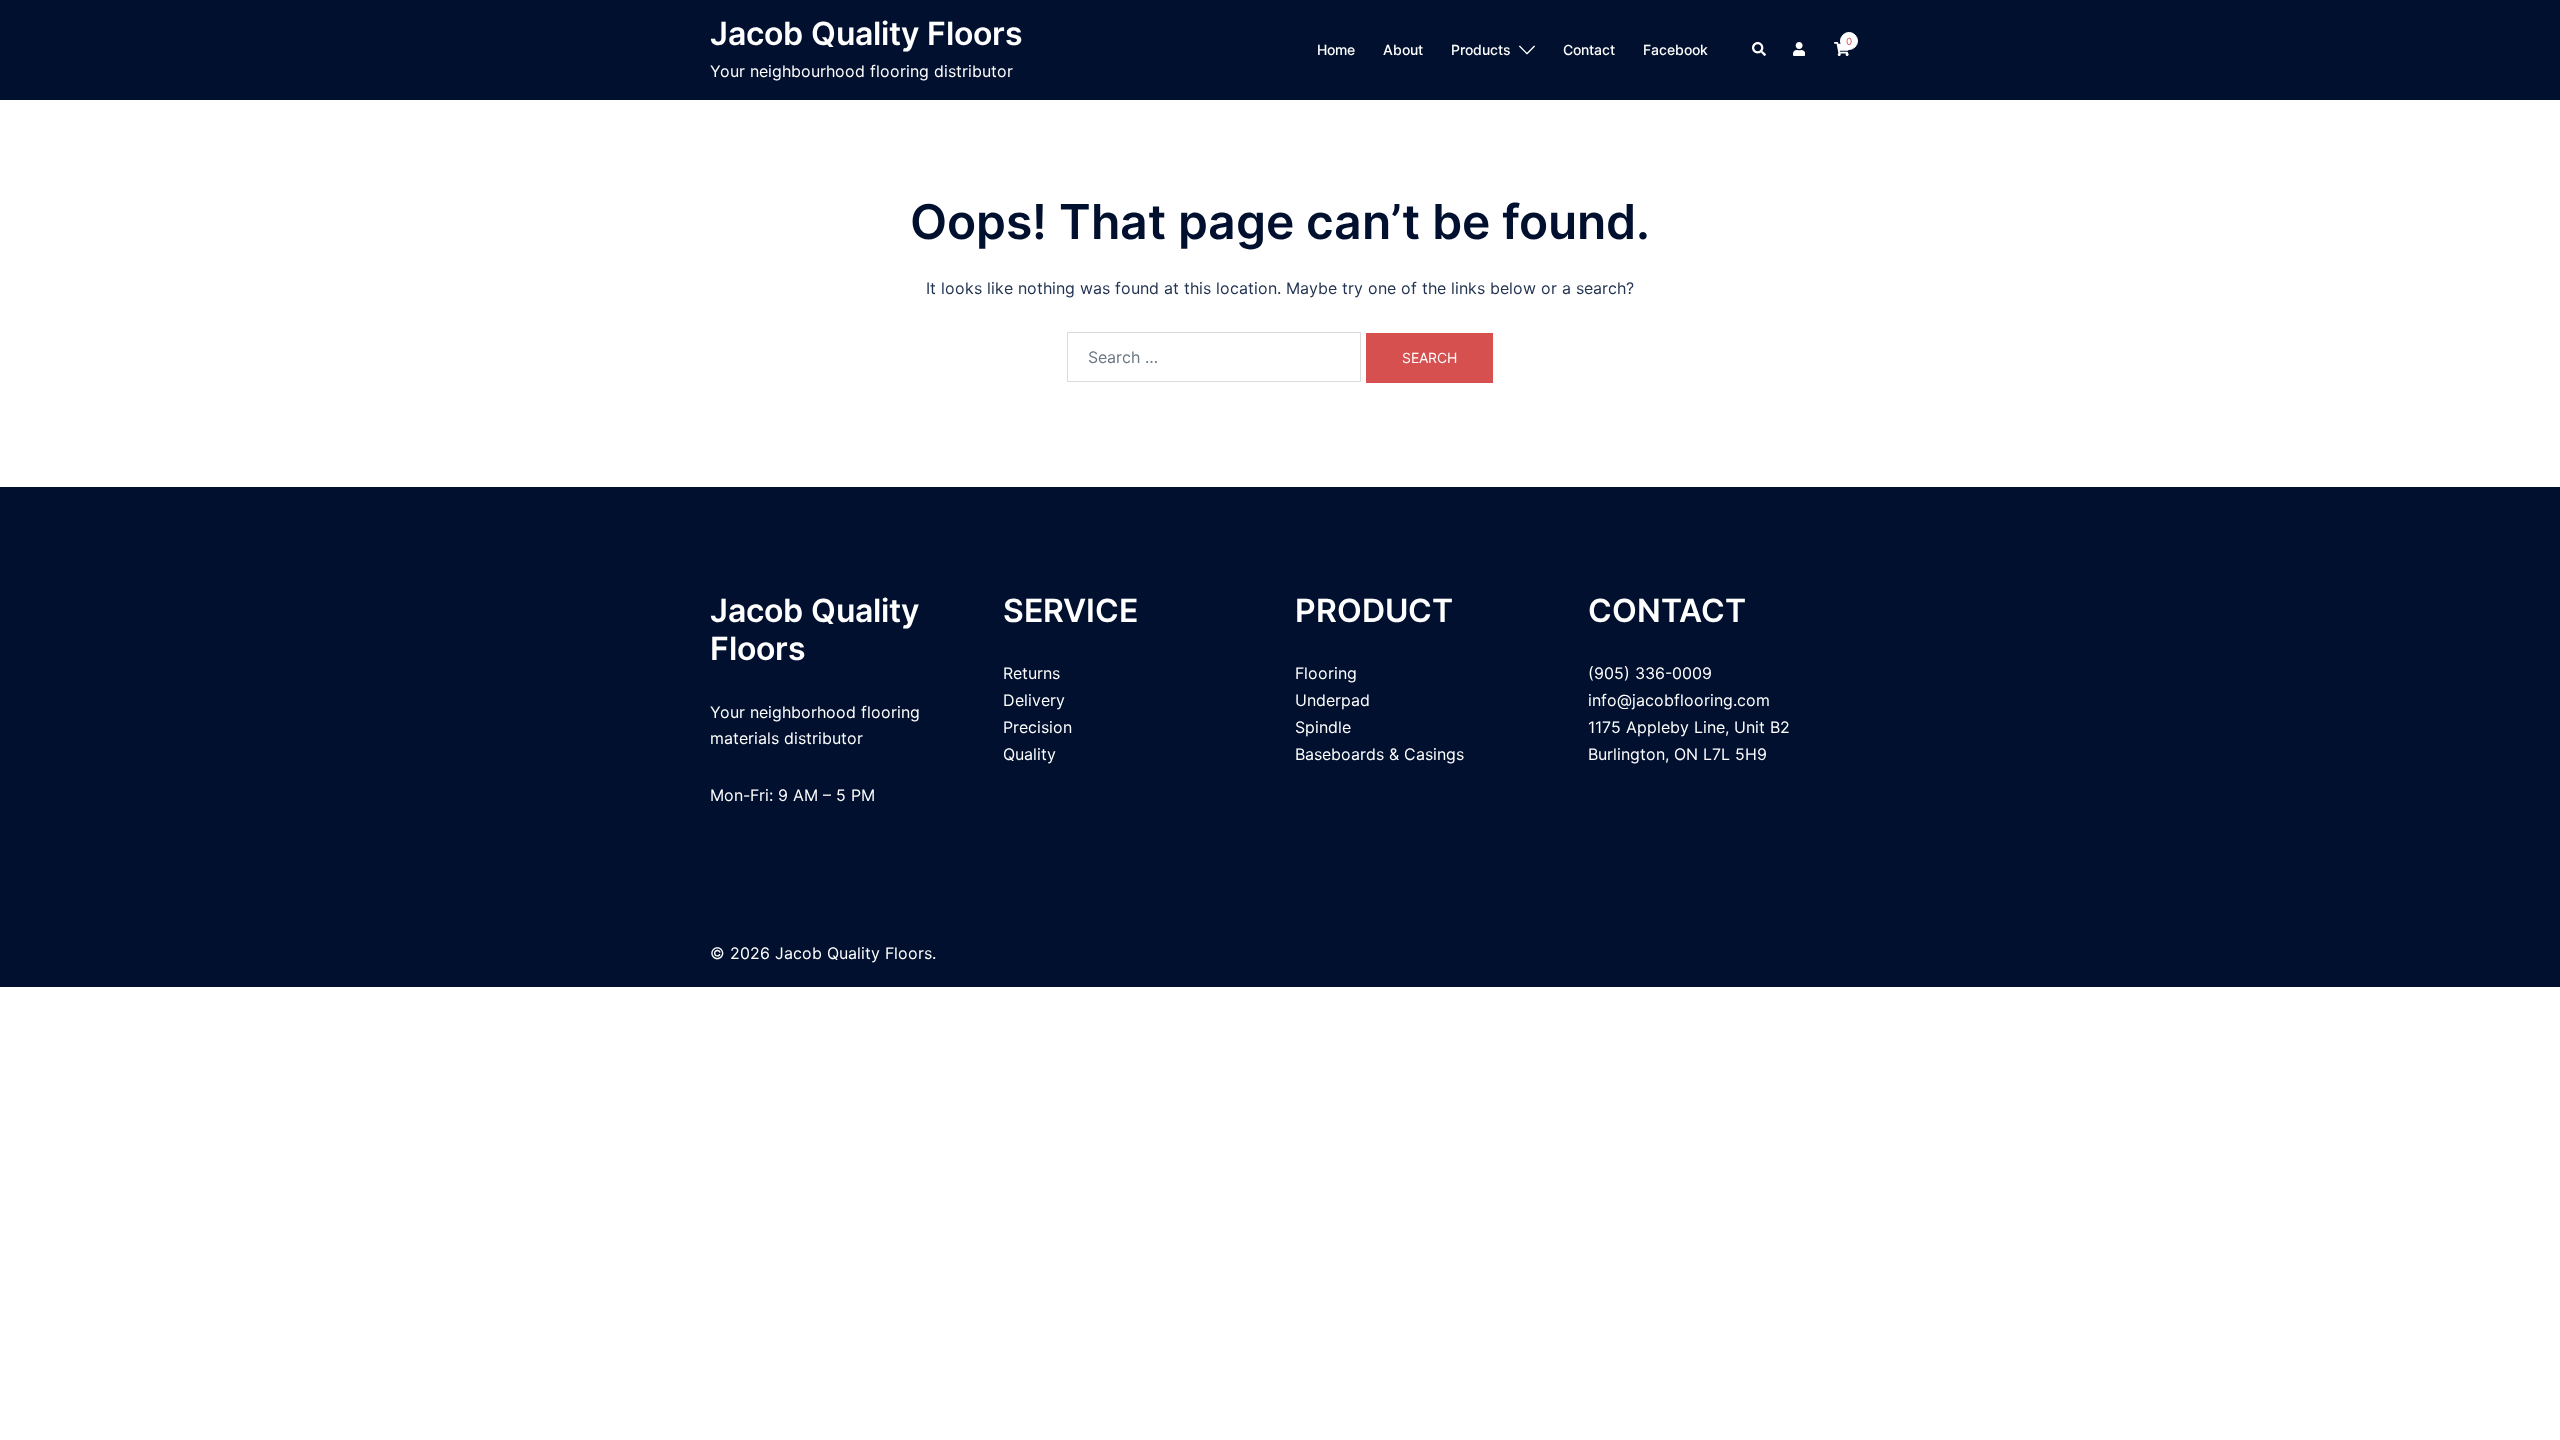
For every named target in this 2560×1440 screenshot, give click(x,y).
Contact (1589, 49)
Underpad (1332, 700)
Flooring (1326, 673)
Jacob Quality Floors (866, 33)
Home (1336, 49)
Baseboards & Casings (1379, 754)
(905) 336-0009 (1650, 673)
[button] (1760, 50)
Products (1481, 49)
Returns (1031, 673)
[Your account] (1801, 50)
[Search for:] (1214, 357)
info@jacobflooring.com (1679, 700)
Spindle (1323, 727)
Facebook (1675, 49)
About (1403, 49)
